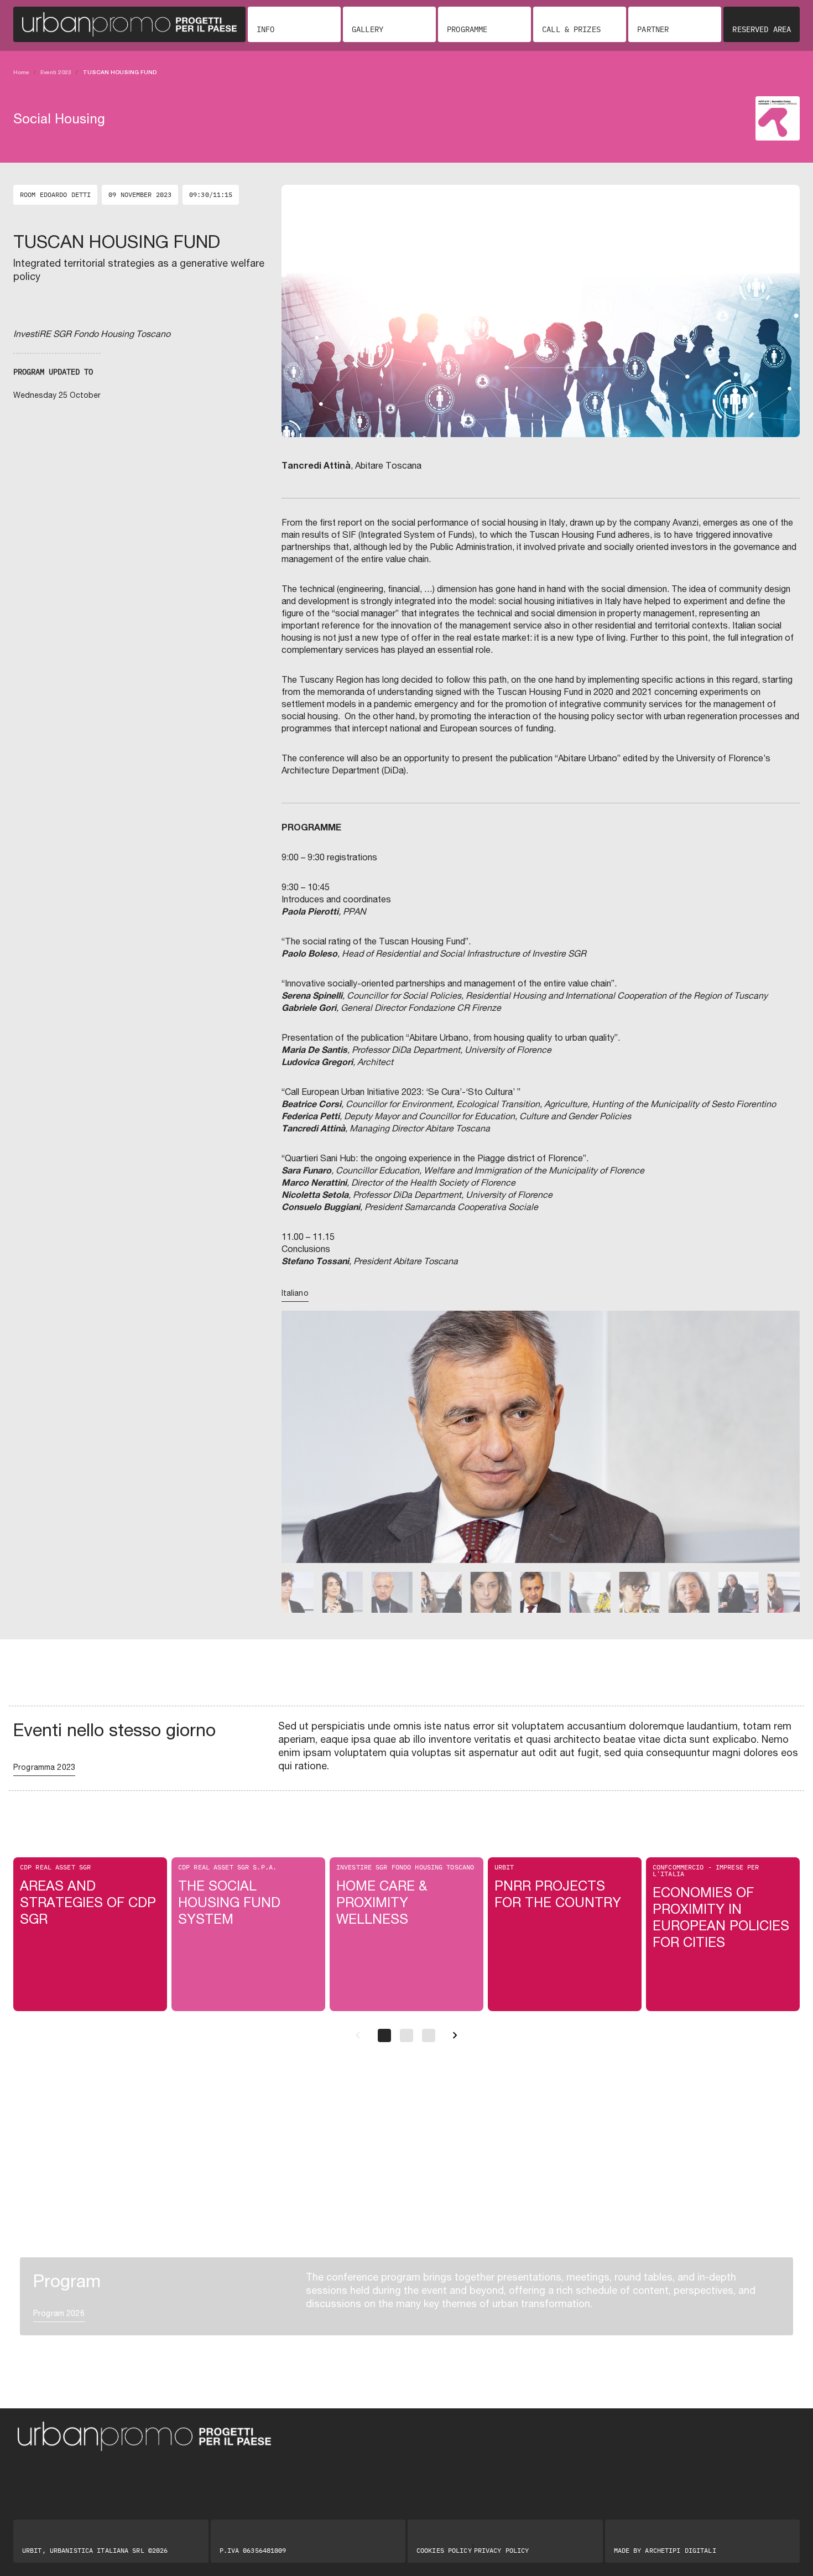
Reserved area (762, 29)
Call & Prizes (571, 29)
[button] (297, 1452)
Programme (467, 29)
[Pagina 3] (429, 2035)
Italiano (295, 1293)
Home (21, 72)
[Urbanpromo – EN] (129, 24)
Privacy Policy (502, 2551)
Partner (653, 29)
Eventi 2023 (56, 72)
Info (265, 29)
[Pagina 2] (406, 2035)
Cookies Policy (444, 2551)
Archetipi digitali (680, 2550)
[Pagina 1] (384, 2035)
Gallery (368, 29)
